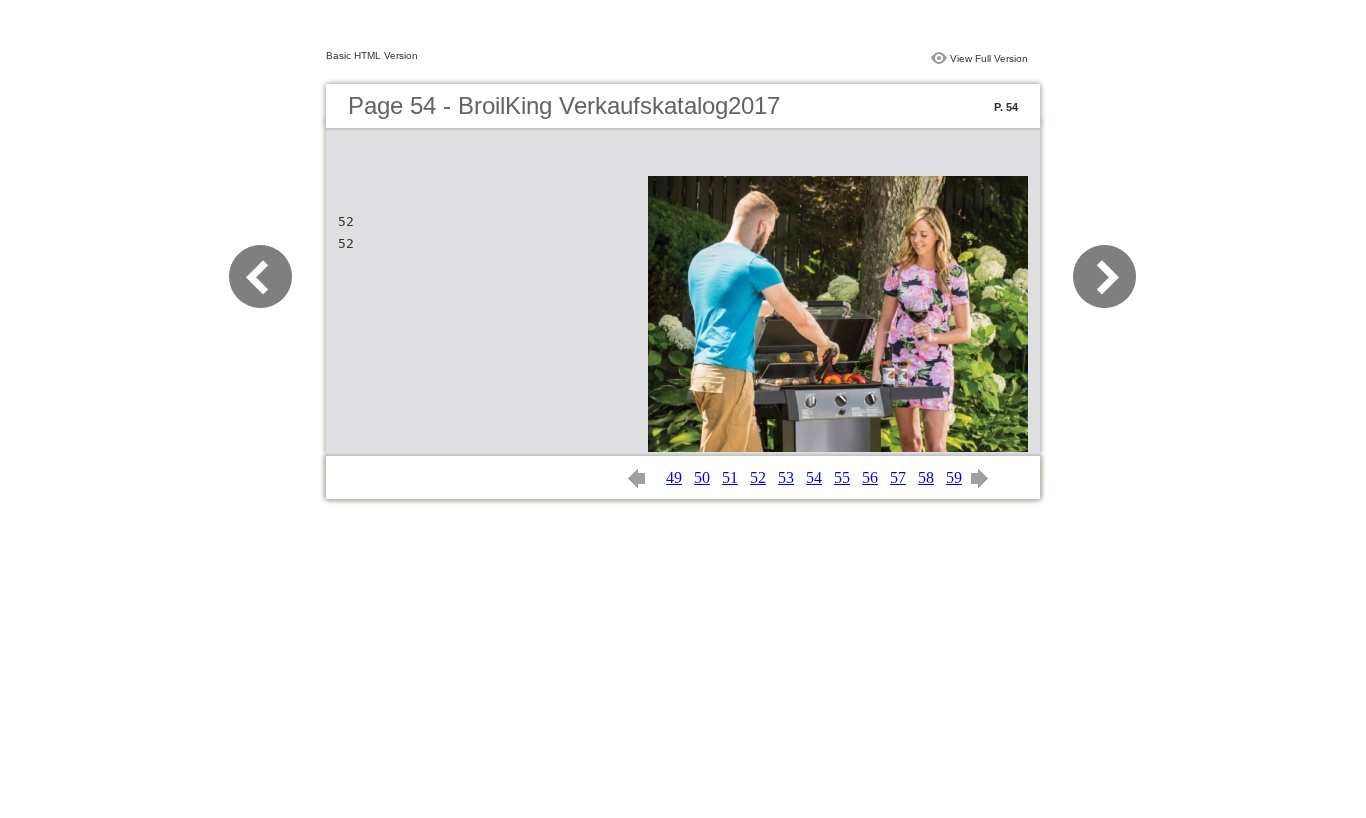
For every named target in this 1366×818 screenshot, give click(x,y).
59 (954, 477)
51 (730, 477)
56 (870, 477)
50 (702, 477)
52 (758, 477)
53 (786, 477)
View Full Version (989, 58)
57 (898, 477)
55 (842, 477)
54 (814, 477)
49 (674, 477)
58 (926, 477)
